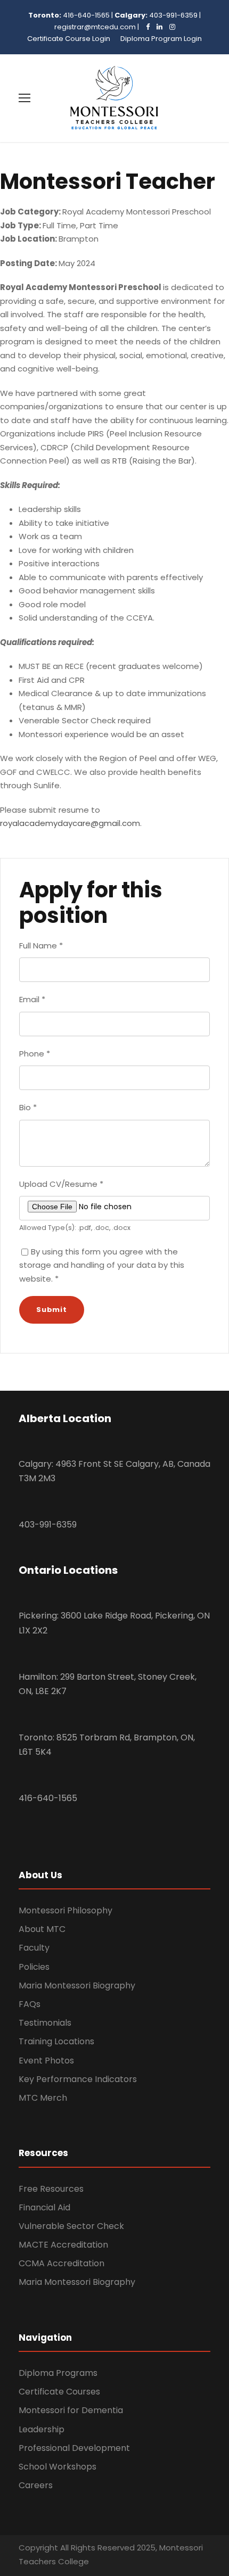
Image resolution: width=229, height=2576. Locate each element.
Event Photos (46, 2061)
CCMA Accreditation (62, 2263)
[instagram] (170, 27)
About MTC (42, 1929)
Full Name (41, 946)
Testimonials (45, 2023)
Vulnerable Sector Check (71, 2226)
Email (32, 999)
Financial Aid (44, 2207)
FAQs (30, 2004)
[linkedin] (157, 27)
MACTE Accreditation (63, 2245)
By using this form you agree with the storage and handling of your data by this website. (102, 1265)
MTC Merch (43, 2098)
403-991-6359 (173, 15)
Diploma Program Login (161, 39)
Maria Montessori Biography (77, 1985)
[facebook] (145, 27)
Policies (34, 1967)
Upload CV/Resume (61, 1184)
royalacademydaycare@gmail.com (70, 823)
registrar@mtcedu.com (95, 27)
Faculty (34, 1948)
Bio (28, 1107)
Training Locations (56, 2041)
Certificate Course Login (69, 39)
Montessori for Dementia (71, 2410)
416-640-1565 (86, 15)
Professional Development (74, 2448)
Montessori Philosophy (66, 1910)
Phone (35, 1054)
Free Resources (51, 2189)
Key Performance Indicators (78, 2079)
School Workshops (58, 2467)
